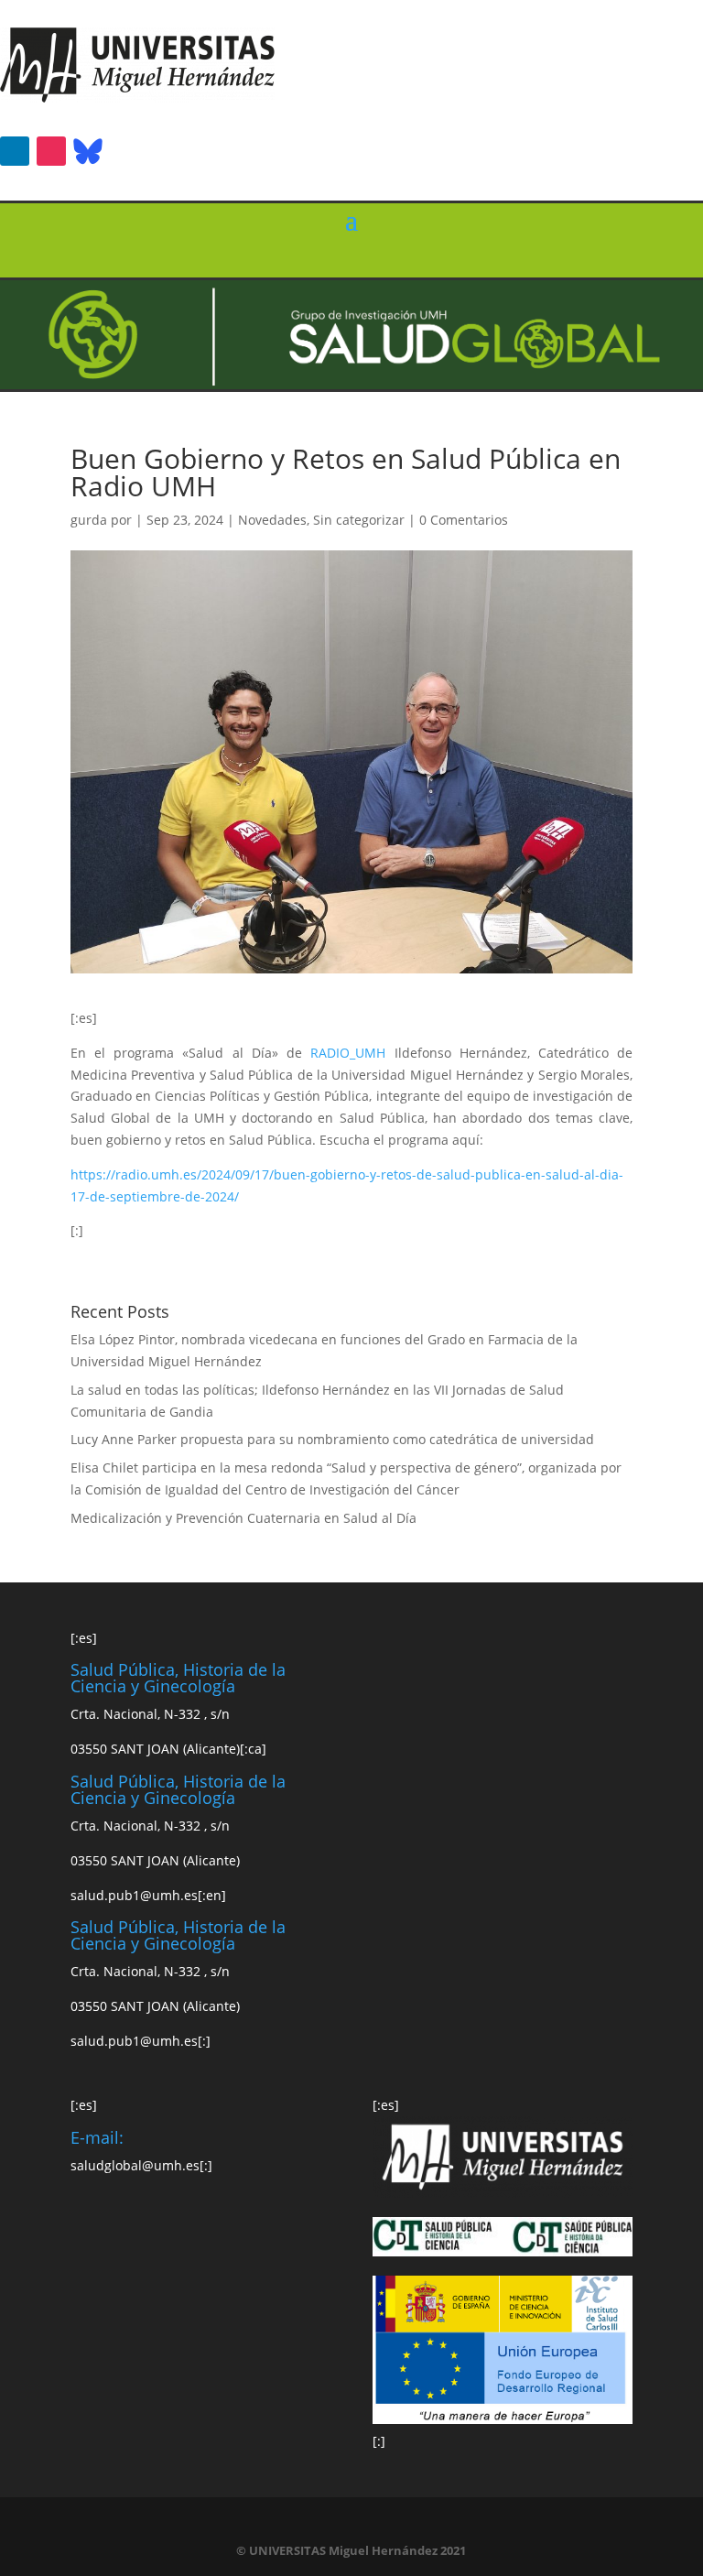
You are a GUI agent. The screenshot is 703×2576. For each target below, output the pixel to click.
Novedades (272, 520)
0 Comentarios (464, 520)
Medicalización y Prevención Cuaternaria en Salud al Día (243, 1518)
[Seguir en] (88, 151)
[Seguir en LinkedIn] (15, 151)
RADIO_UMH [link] (352, 1053)
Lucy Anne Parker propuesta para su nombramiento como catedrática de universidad (332, 1439)
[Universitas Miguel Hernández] (137, 98)
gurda (89, 520)
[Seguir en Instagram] (51, 151)
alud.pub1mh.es (134, 1895)
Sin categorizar (359, 520)
